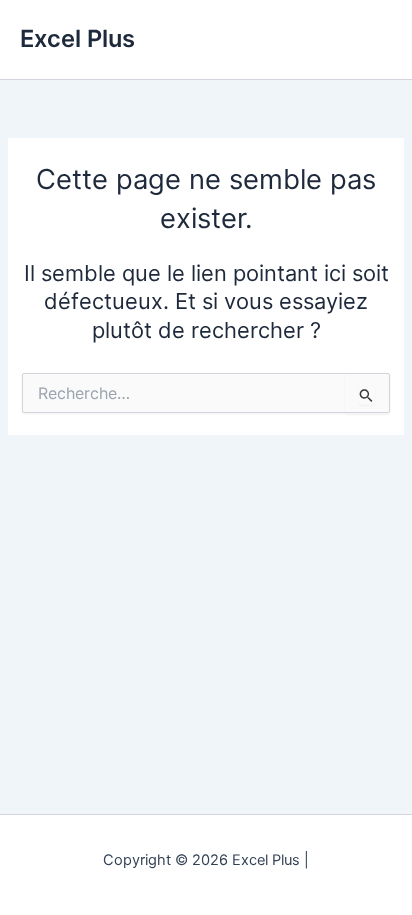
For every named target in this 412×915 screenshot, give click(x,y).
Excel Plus (77, 38)
